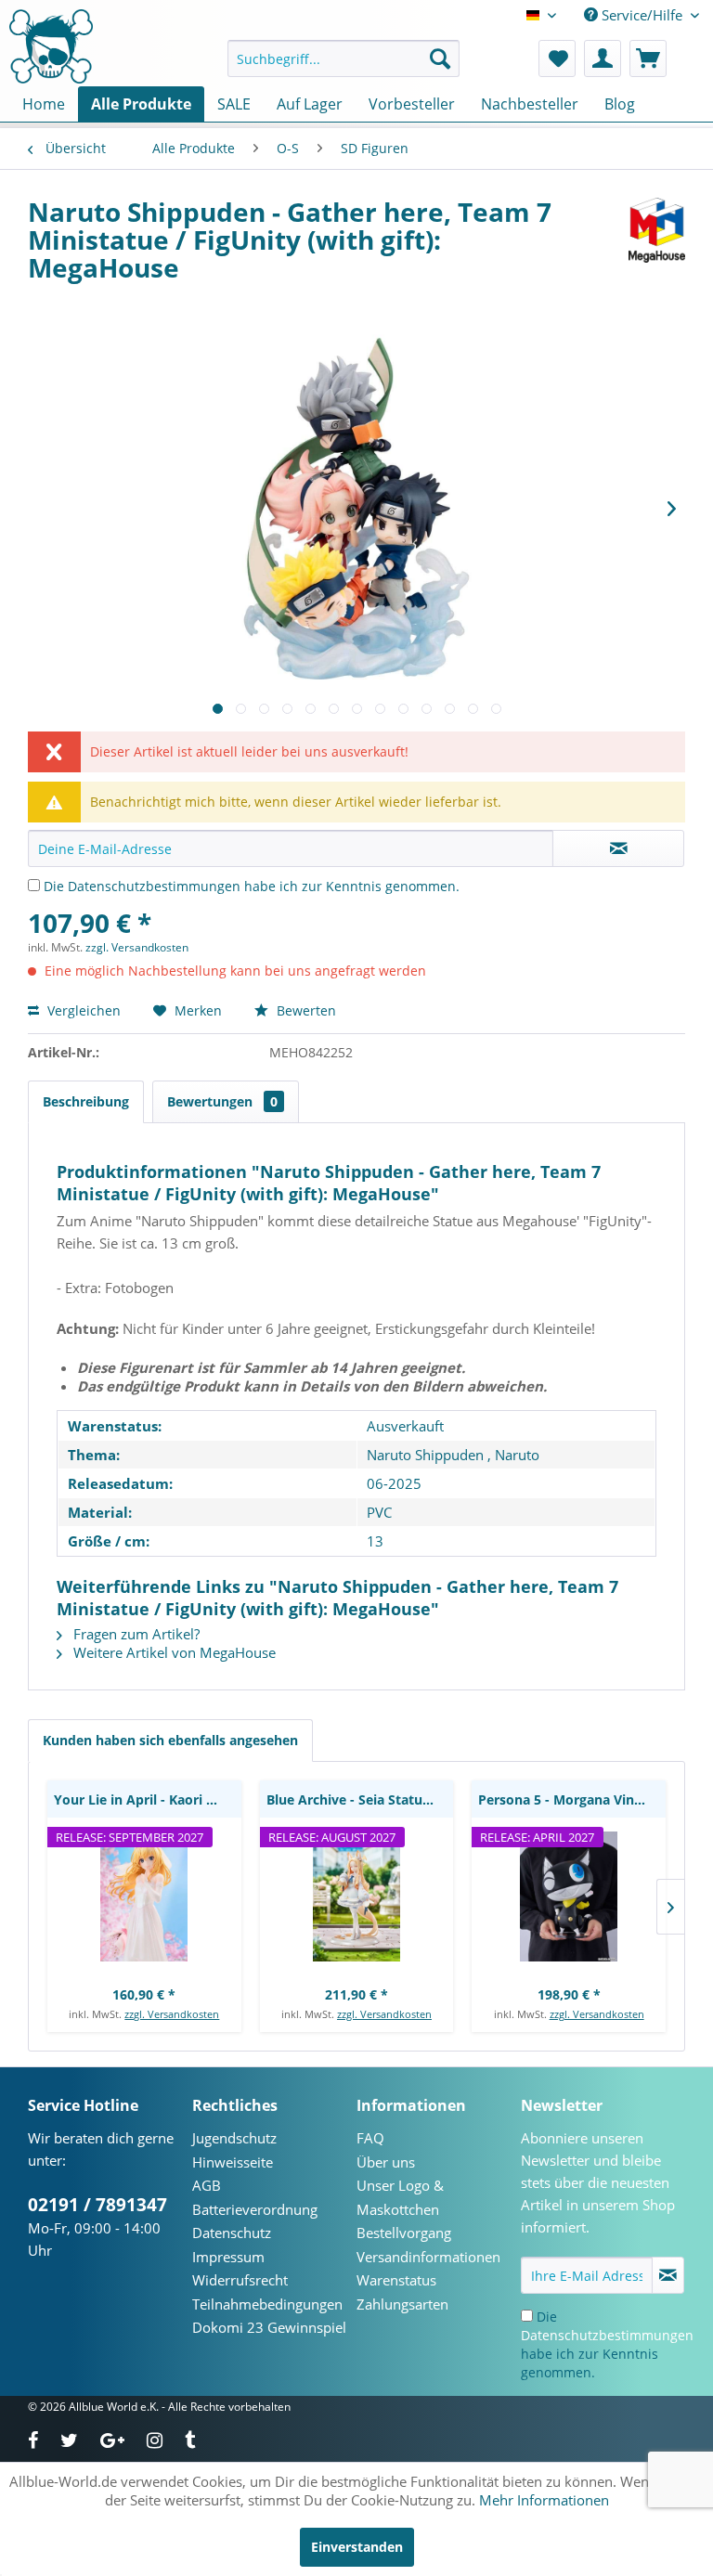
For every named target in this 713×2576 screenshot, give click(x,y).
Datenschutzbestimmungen (154, 886)
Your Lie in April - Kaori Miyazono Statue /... (148, 1799)
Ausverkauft (405, 1426)
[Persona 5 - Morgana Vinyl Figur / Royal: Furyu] (569, 1896)
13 (375, 1541)
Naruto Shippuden (425, 1455)
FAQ (370, 2138)
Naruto (517, 1455)
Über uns (386, 2162)
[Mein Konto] (603, 58)
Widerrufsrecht (240, 2280)
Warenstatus (396, 2280)
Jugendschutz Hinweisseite (234, 2150)
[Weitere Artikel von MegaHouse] (657, 230)
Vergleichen (82, 1010)
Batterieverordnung (255, 2209)
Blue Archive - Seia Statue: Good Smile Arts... (360, 1799)
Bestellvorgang (404, 2233)
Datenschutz (232, 2233)
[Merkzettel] (557, 58)
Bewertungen (222, 1101)
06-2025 (394, 1483)
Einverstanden (357, 2547)
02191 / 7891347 (97, 2205)
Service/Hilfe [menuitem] (642, 15)
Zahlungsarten (402, 2304)
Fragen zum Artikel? (135, 1634)
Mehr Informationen (544, 2500)
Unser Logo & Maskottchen (400, 2197)
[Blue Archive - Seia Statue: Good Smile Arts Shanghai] (357, 1896)
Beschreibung (86, 1101)
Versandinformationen (428, 2257)
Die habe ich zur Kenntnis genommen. (252, 886)
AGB (207, 2185)
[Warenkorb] (648, 58)
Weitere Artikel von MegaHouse (173, 1652)
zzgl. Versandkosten (137, 947)
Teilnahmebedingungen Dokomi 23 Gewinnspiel (269, 2316)
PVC (379, 1512)
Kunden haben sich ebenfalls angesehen (170, 1740)
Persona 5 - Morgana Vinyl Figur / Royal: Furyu (572, 1799)
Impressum (228, 2257)
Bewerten (305, 1010)
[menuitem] (344, 58)
